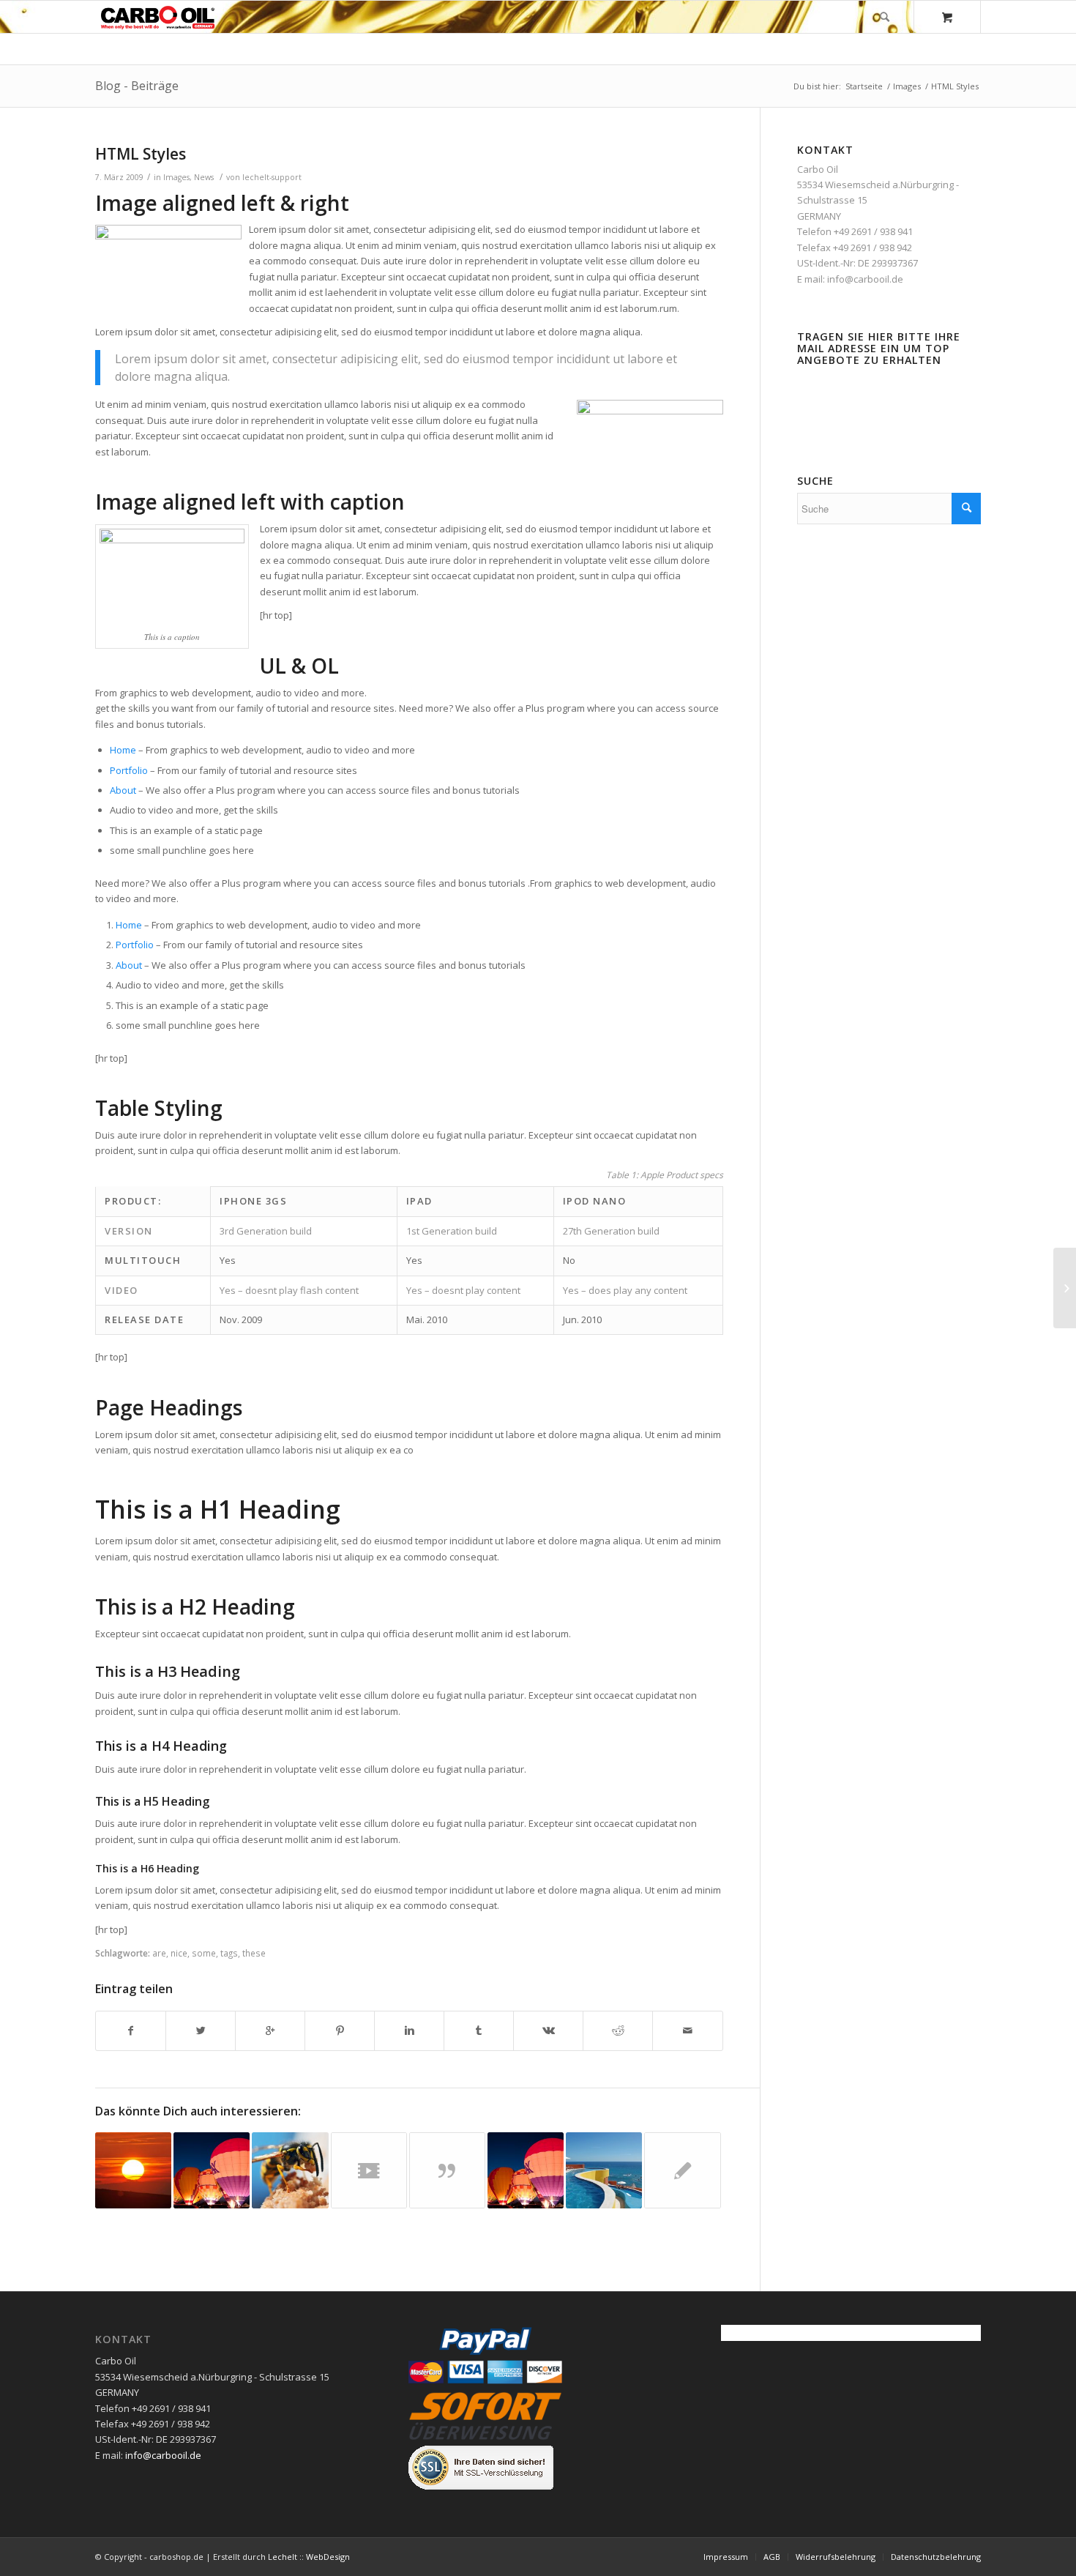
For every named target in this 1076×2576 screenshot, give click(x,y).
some (204, 1953)
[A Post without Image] (682, 2170)
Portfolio (129, 770)
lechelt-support (272, 177)
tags (229, 1953)
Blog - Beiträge (137, 86)
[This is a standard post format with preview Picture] (526, 2170)
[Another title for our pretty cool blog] (369, 2170)
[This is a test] (133, 2170)
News (204, 177)
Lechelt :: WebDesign (309, 2557)
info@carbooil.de (865, 279)
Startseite (864, 86)
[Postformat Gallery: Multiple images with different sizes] (212, 2170)
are (159, 1953)
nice (179, 1953)
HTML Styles (141, 154)
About (123, 790)
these (254, 1953)
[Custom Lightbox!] (604, 2170)
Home (123, 750)
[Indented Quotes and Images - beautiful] (290, 2170)
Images (907, 86)
